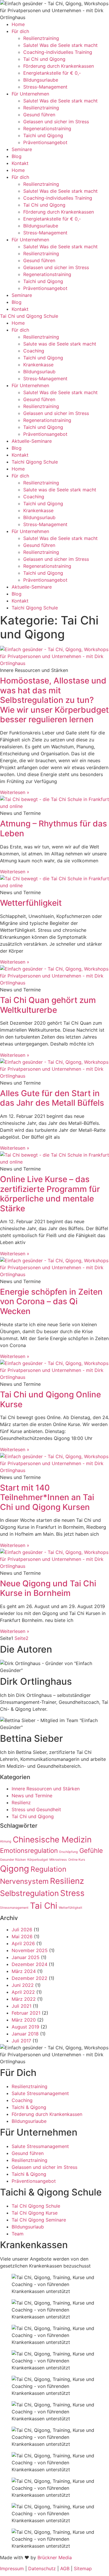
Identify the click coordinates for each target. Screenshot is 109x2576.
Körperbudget (38, 1860)
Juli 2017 (21, 2041)
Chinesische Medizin (52, 1840)
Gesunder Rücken (13, 1860)
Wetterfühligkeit (31, 903)
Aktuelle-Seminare (32, 441)
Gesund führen (39, 115)
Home (18, 24)
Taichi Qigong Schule (35, 462)
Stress (72, 1893)
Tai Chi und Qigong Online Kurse (50, 1399)
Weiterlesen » (15, 792)
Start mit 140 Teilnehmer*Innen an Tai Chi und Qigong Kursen (47, 1497)
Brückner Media (55, 2557)
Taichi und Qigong (43, 135)
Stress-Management (45, 87)
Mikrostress (58, 1860)
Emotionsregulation (29, 1851)
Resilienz (21, 1803)
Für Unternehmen (30, 94)
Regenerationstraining (47, 128)
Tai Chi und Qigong (44, 59)
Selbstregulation (29, 1893)
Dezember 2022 (30, 1978)
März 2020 (24, 2020)
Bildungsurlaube (41, 80)
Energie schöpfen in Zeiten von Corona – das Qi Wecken (51, 1301)
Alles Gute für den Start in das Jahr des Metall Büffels (52, 1098)
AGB (65, 2568)
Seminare (22, 149)
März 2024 (24, 1971)
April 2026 (23, 1943)
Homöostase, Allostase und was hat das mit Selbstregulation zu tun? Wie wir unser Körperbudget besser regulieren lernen (54, 700)
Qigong (15, 1869)
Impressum (12, 2568)
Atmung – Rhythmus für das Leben (53, 828)
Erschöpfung (69, 1852)
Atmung (6, 1841)
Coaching (34, 351)
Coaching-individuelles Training (58, 52)
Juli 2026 (22, 1930)
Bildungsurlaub (39, 372)
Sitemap (83, 2568)
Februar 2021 (26, 2013)
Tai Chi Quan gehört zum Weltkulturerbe (48, 1005)
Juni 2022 (23, 1985)
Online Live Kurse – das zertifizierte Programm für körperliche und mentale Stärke (50, 1194)
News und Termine (32, 1796)
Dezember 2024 (30, 1964)
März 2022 (24, 1999)
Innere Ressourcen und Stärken (46, 1789)
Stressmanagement (14, 1908)
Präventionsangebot (45, 142)
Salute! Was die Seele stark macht (60, 45)
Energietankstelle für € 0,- (52, 73)
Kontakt (20, 163)
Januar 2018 (25, 2034)
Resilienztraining (41, 38)
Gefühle (91, 1851)
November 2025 (30, 1950)
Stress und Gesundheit (36, 1809)
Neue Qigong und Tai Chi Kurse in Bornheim (48, 1588)
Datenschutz (42, 2568)
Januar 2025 (26, 1957)
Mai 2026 (22, 1936)
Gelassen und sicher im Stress (56, 122)
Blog (17, 156)
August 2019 (25, 2027)
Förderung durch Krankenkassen (59, 66)
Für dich (20, 31)
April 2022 (23, 1992)
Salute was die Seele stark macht (60, 344)
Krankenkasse (38, 365)
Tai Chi (44, 1906)
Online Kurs (77, 1860)
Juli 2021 (22, 2006)
